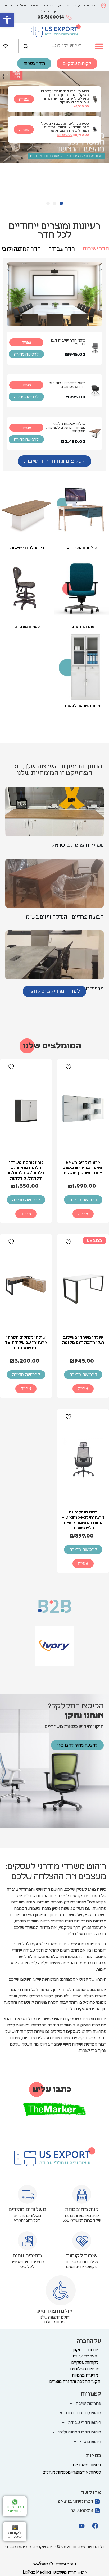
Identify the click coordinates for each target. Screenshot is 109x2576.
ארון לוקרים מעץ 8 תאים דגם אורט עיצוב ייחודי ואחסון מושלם (83, 1168)
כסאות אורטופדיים (85, 2472)
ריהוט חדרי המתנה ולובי (80, 2432)
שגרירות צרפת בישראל (78, 845)
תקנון (77, 2350)
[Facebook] (95, 2526)
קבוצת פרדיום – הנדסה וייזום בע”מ (65, 917)
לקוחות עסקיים (85, 2362)
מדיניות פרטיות (85, 2375)
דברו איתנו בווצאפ (15, 2509)
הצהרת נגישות (85, 2356)
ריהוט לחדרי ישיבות (27, 548)
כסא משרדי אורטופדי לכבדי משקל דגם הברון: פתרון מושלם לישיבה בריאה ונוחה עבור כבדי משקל (65, 97)
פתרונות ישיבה (82, 627)
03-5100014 (51, 17)
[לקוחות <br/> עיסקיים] (15, 2528)
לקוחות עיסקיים (15, 2535)
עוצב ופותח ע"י (62, 2564)
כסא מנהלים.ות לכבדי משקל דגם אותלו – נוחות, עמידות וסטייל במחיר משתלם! (65, 127)
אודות (93, 2350)
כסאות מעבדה (27, 627)
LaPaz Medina (37, 2572)
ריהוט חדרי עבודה (85, 2423)
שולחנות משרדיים (82, 548)
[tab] (96, 249)
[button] (7, 20)
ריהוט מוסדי (90, 2442)
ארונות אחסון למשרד (82, 706)
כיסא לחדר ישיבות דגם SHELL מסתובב (67, 385)
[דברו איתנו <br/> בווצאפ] (15, 2502)
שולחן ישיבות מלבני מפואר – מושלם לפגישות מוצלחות (66, 428)
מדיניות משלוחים (85, 2369)
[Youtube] (81, 2526)
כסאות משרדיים (87, 2465)
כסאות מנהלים (55, 2472)
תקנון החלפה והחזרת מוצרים (75, 2382)
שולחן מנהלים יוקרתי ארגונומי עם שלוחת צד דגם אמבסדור (26, 1343)
